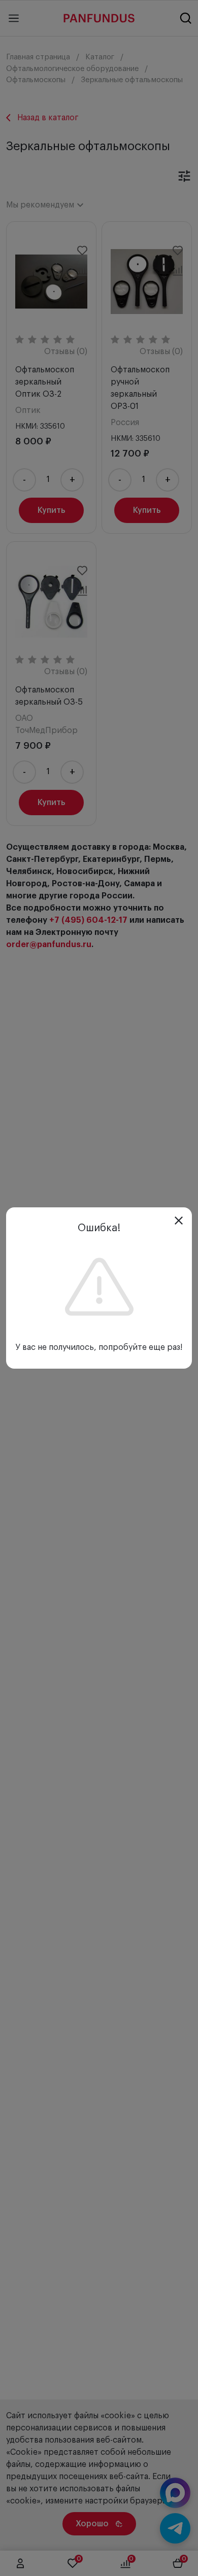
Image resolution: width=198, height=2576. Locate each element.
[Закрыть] (179, 1221)
